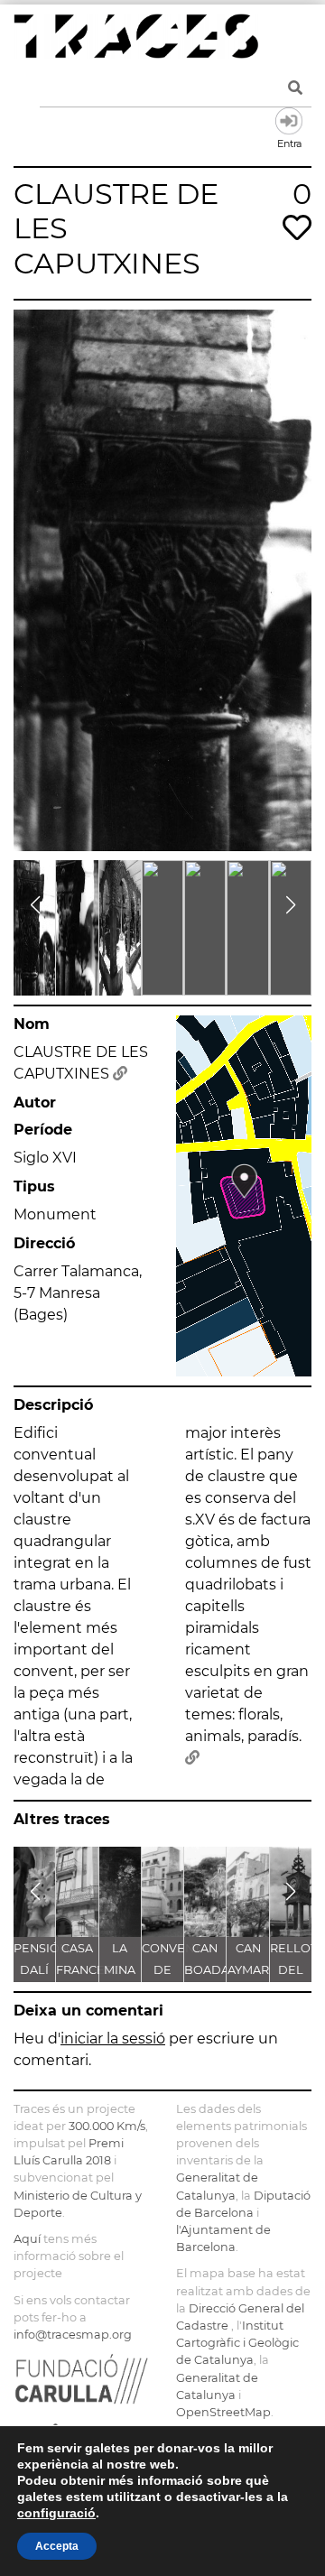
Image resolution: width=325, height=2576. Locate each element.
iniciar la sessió (113, 2039)
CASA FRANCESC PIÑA (88, 1970)
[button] (35, 905)
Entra (289, 121)
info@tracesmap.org (73, 2335)
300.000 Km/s (107, 2126)
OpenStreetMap (223, 2412)
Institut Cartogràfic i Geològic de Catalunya (237, 2343)
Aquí (27, 2239)
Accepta (57, 2546)
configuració (56, 2513)
